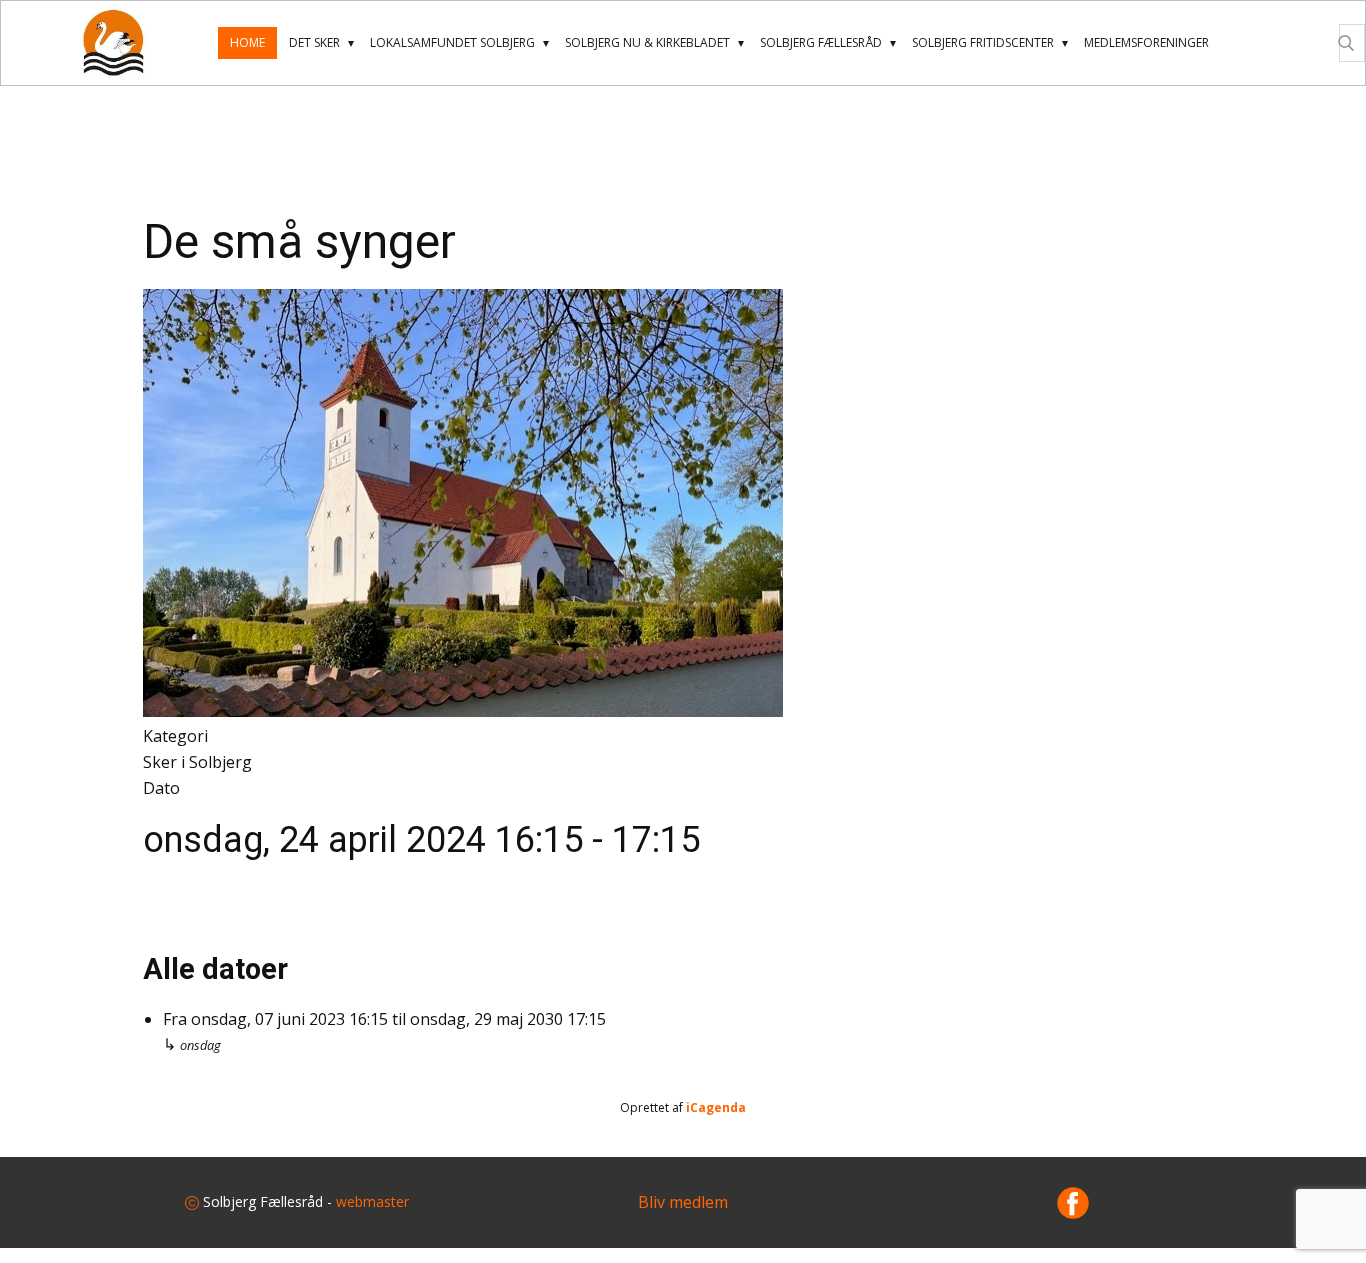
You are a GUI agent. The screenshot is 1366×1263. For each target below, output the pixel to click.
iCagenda (716, 1107)
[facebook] (1073, 1203)
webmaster (372, 1201)
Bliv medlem (683, 1202)
